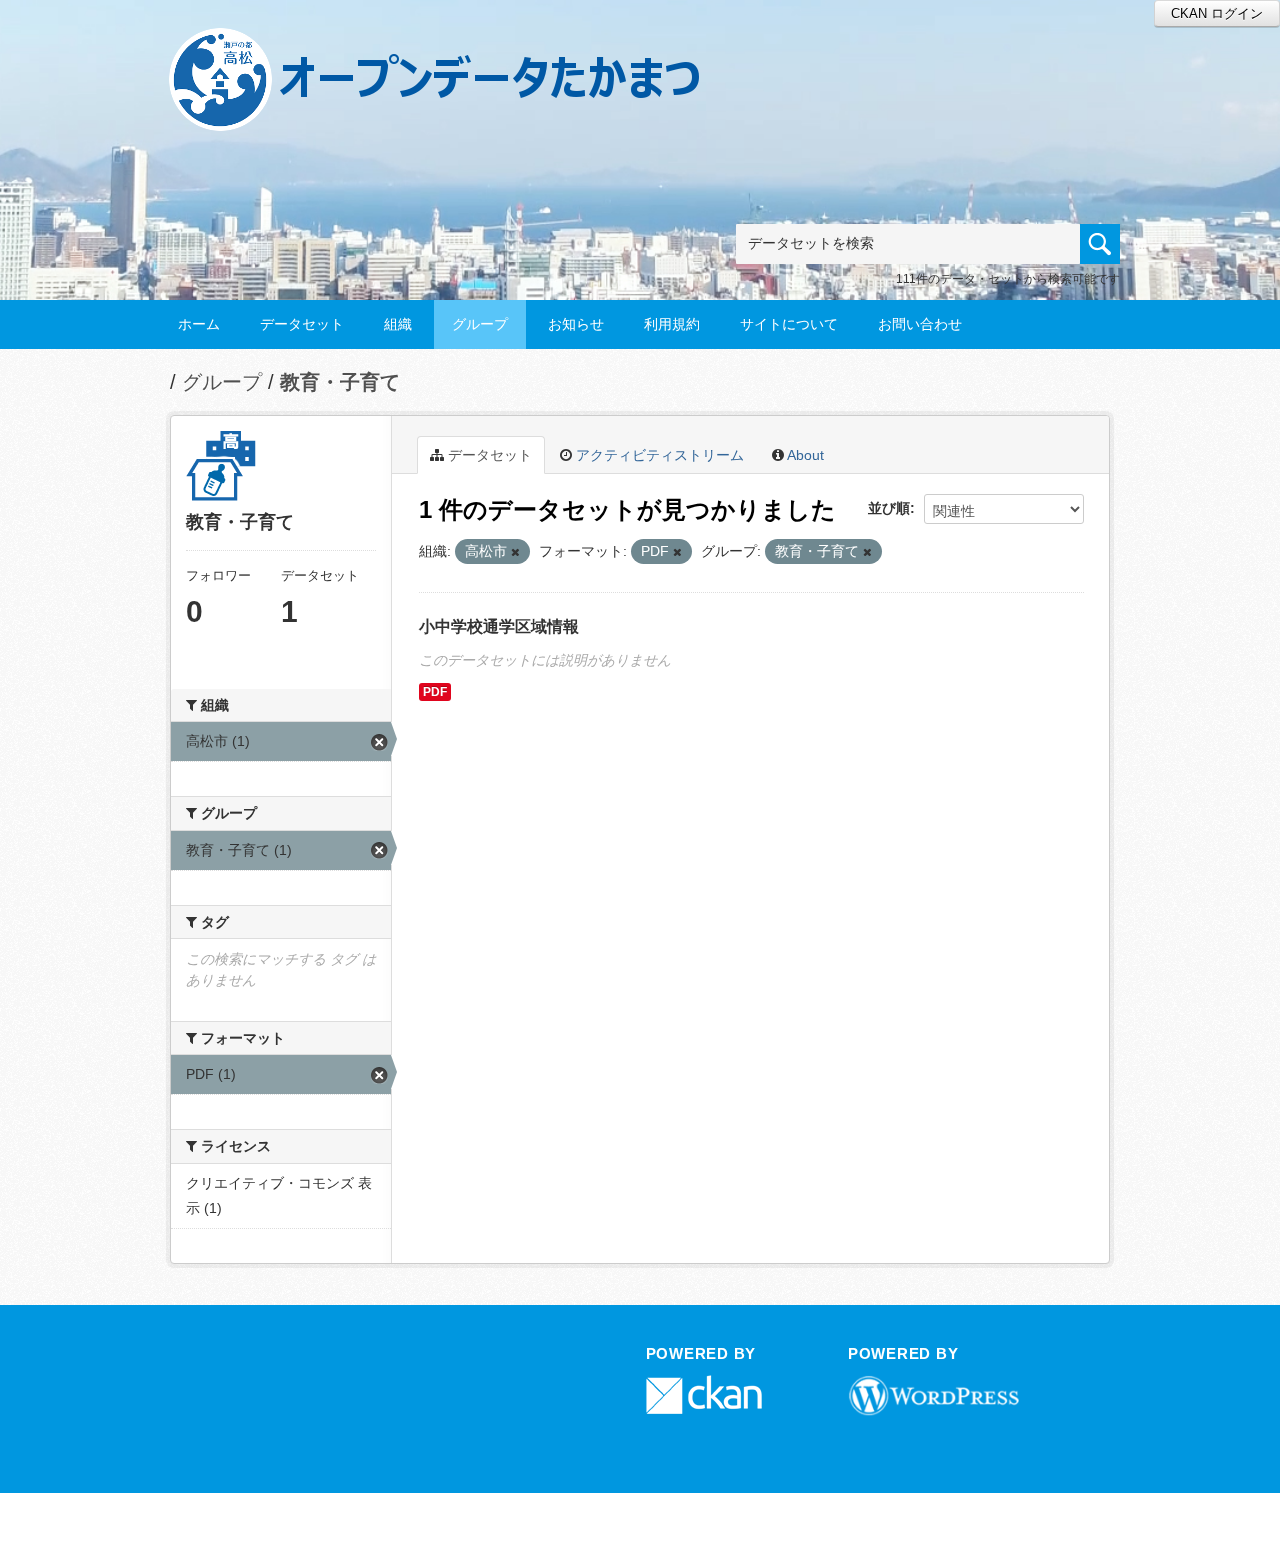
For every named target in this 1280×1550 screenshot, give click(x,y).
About (804, 455)
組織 (398, 324)
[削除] (515, 552)
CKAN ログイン (1217, 13)
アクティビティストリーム (658, 455)
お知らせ (576, 324)
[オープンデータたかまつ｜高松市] (460, 46)
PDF (435, 692)
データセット (302, 324)
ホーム (199, 324)
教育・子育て (340, 382)
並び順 (889, 508)
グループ (480, 324)
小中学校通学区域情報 (499, 626)
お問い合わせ (920, 324)
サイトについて (789, 324)
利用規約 (672, 324)
